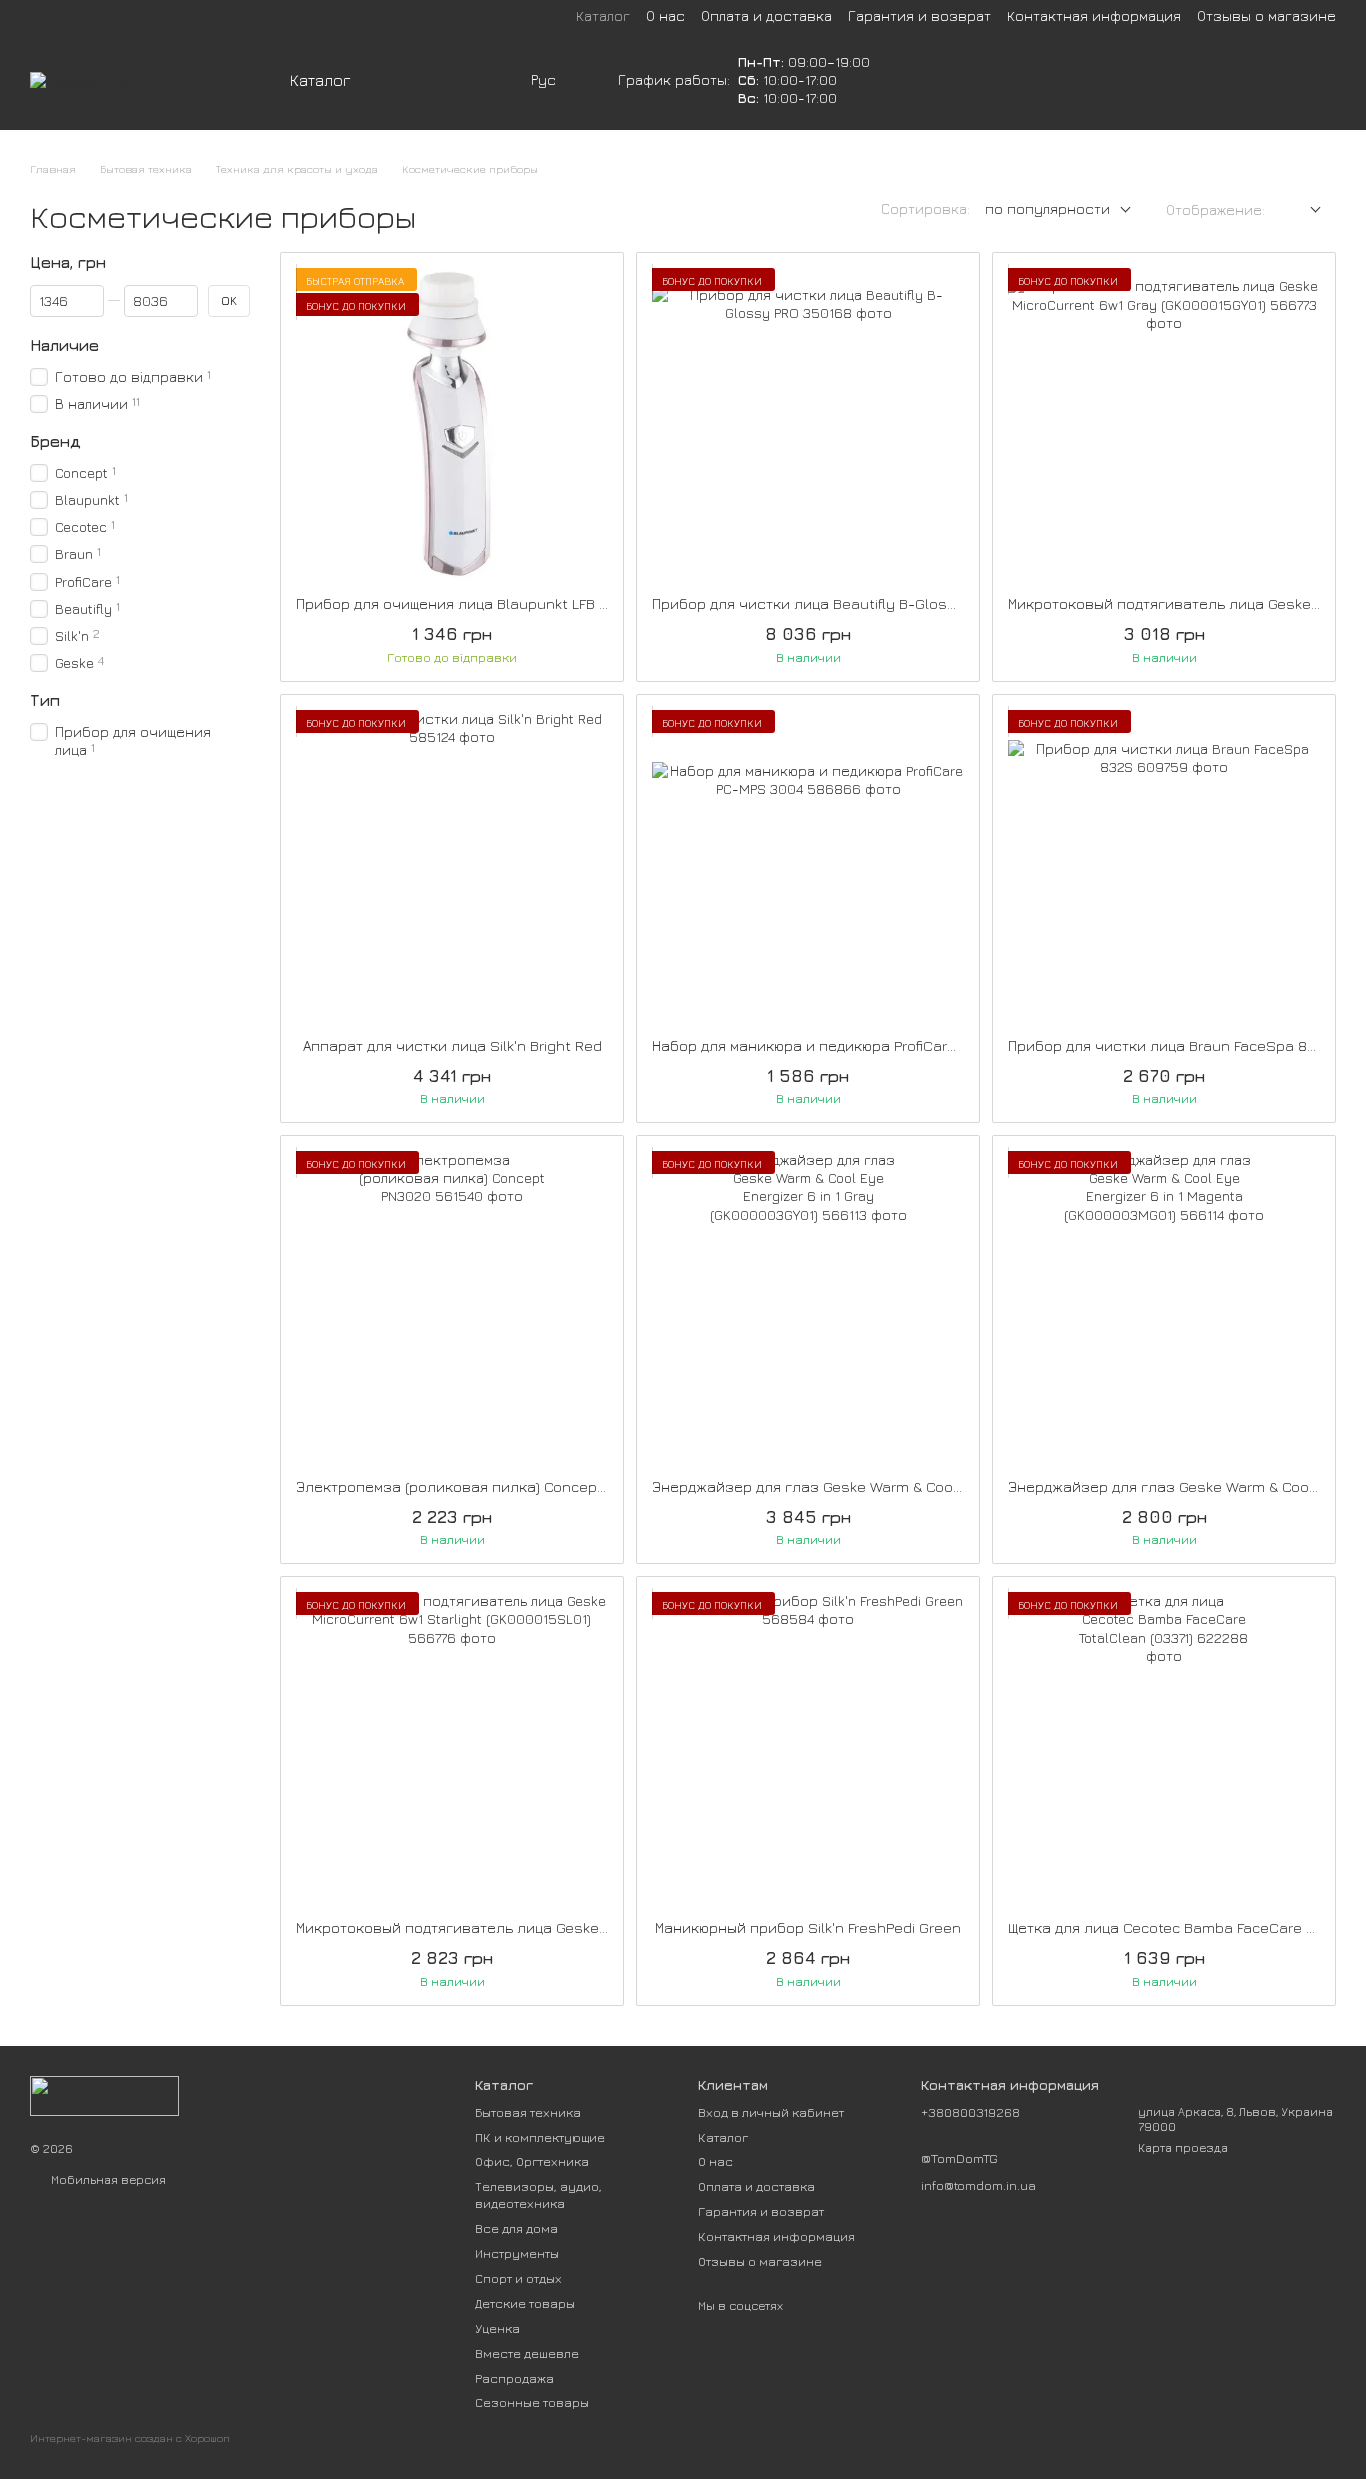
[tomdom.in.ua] (104, 2093)
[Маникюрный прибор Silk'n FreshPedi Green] (808, 1748)
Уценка (497, 2328)
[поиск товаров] (427, 80)
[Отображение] (1300, 210)
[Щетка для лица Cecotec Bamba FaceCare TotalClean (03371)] (1164, 1748)
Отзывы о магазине (1266, 15)
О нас (665, 15)
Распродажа (514, 2378)
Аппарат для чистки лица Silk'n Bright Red (452, 1045)
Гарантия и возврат (919, 15)
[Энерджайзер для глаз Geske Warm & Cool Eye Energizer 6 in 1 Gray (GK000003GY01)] (808, 1307)
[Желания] (1216, 80)
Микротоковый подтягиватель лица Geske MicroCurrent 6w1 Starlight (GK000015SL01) (596, 1927)
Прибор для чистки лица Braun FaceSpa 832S (1170, 1045)
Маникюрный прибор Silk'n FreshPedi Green (808, 1927)
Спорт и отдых (518, 2278)
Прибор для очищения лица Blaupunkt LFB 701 (458, 603)
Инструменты (517, 2253)
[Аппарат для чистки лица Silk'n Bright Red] (452, 866)
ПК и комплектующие (540, 2137)
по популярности (1047, 208)
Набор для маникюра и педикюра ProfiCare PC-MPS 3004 (853, 1045)
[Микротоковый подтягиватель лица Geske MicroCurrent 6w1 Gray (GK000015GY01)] (1164, 424)
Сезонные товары (532, 2402)
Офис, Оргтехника (532, 2161)
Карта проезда (1183, 2147)
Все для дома (516, 2228)
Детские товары (525, 2303)
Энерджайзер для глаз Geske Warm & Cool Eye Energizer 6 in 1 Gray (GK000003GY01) (950, 1486)
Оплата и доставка (766, 15)
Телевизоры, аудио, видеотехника (538, 2194)
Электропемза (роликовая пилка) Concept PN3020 (478, 1486)
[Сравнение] (1164, 80)
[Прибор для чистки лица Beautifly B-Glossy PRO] (808, 424)
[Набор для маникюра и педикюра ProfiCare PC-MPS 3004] (808, 866)
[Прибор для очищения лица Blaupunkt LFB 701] (452, 424)
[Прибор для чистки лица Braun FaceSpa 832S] (1164, 866)
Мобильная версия (107, 2179)
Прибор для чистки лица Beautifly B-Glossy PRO (824, 603)
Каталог (603, 15)
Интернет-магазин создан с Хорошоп (130, 2437)
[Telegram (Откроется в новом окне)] (503, 80)
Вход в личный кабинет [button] (771, 2112)
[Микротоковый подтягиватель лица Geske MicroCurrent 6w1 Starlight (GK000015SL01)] (452, 1748)
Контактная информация (1094, 15)
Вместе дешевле (527, 2353)
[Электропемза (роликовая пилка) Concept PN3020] (452, 1307)
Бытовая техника (528, 2112)
